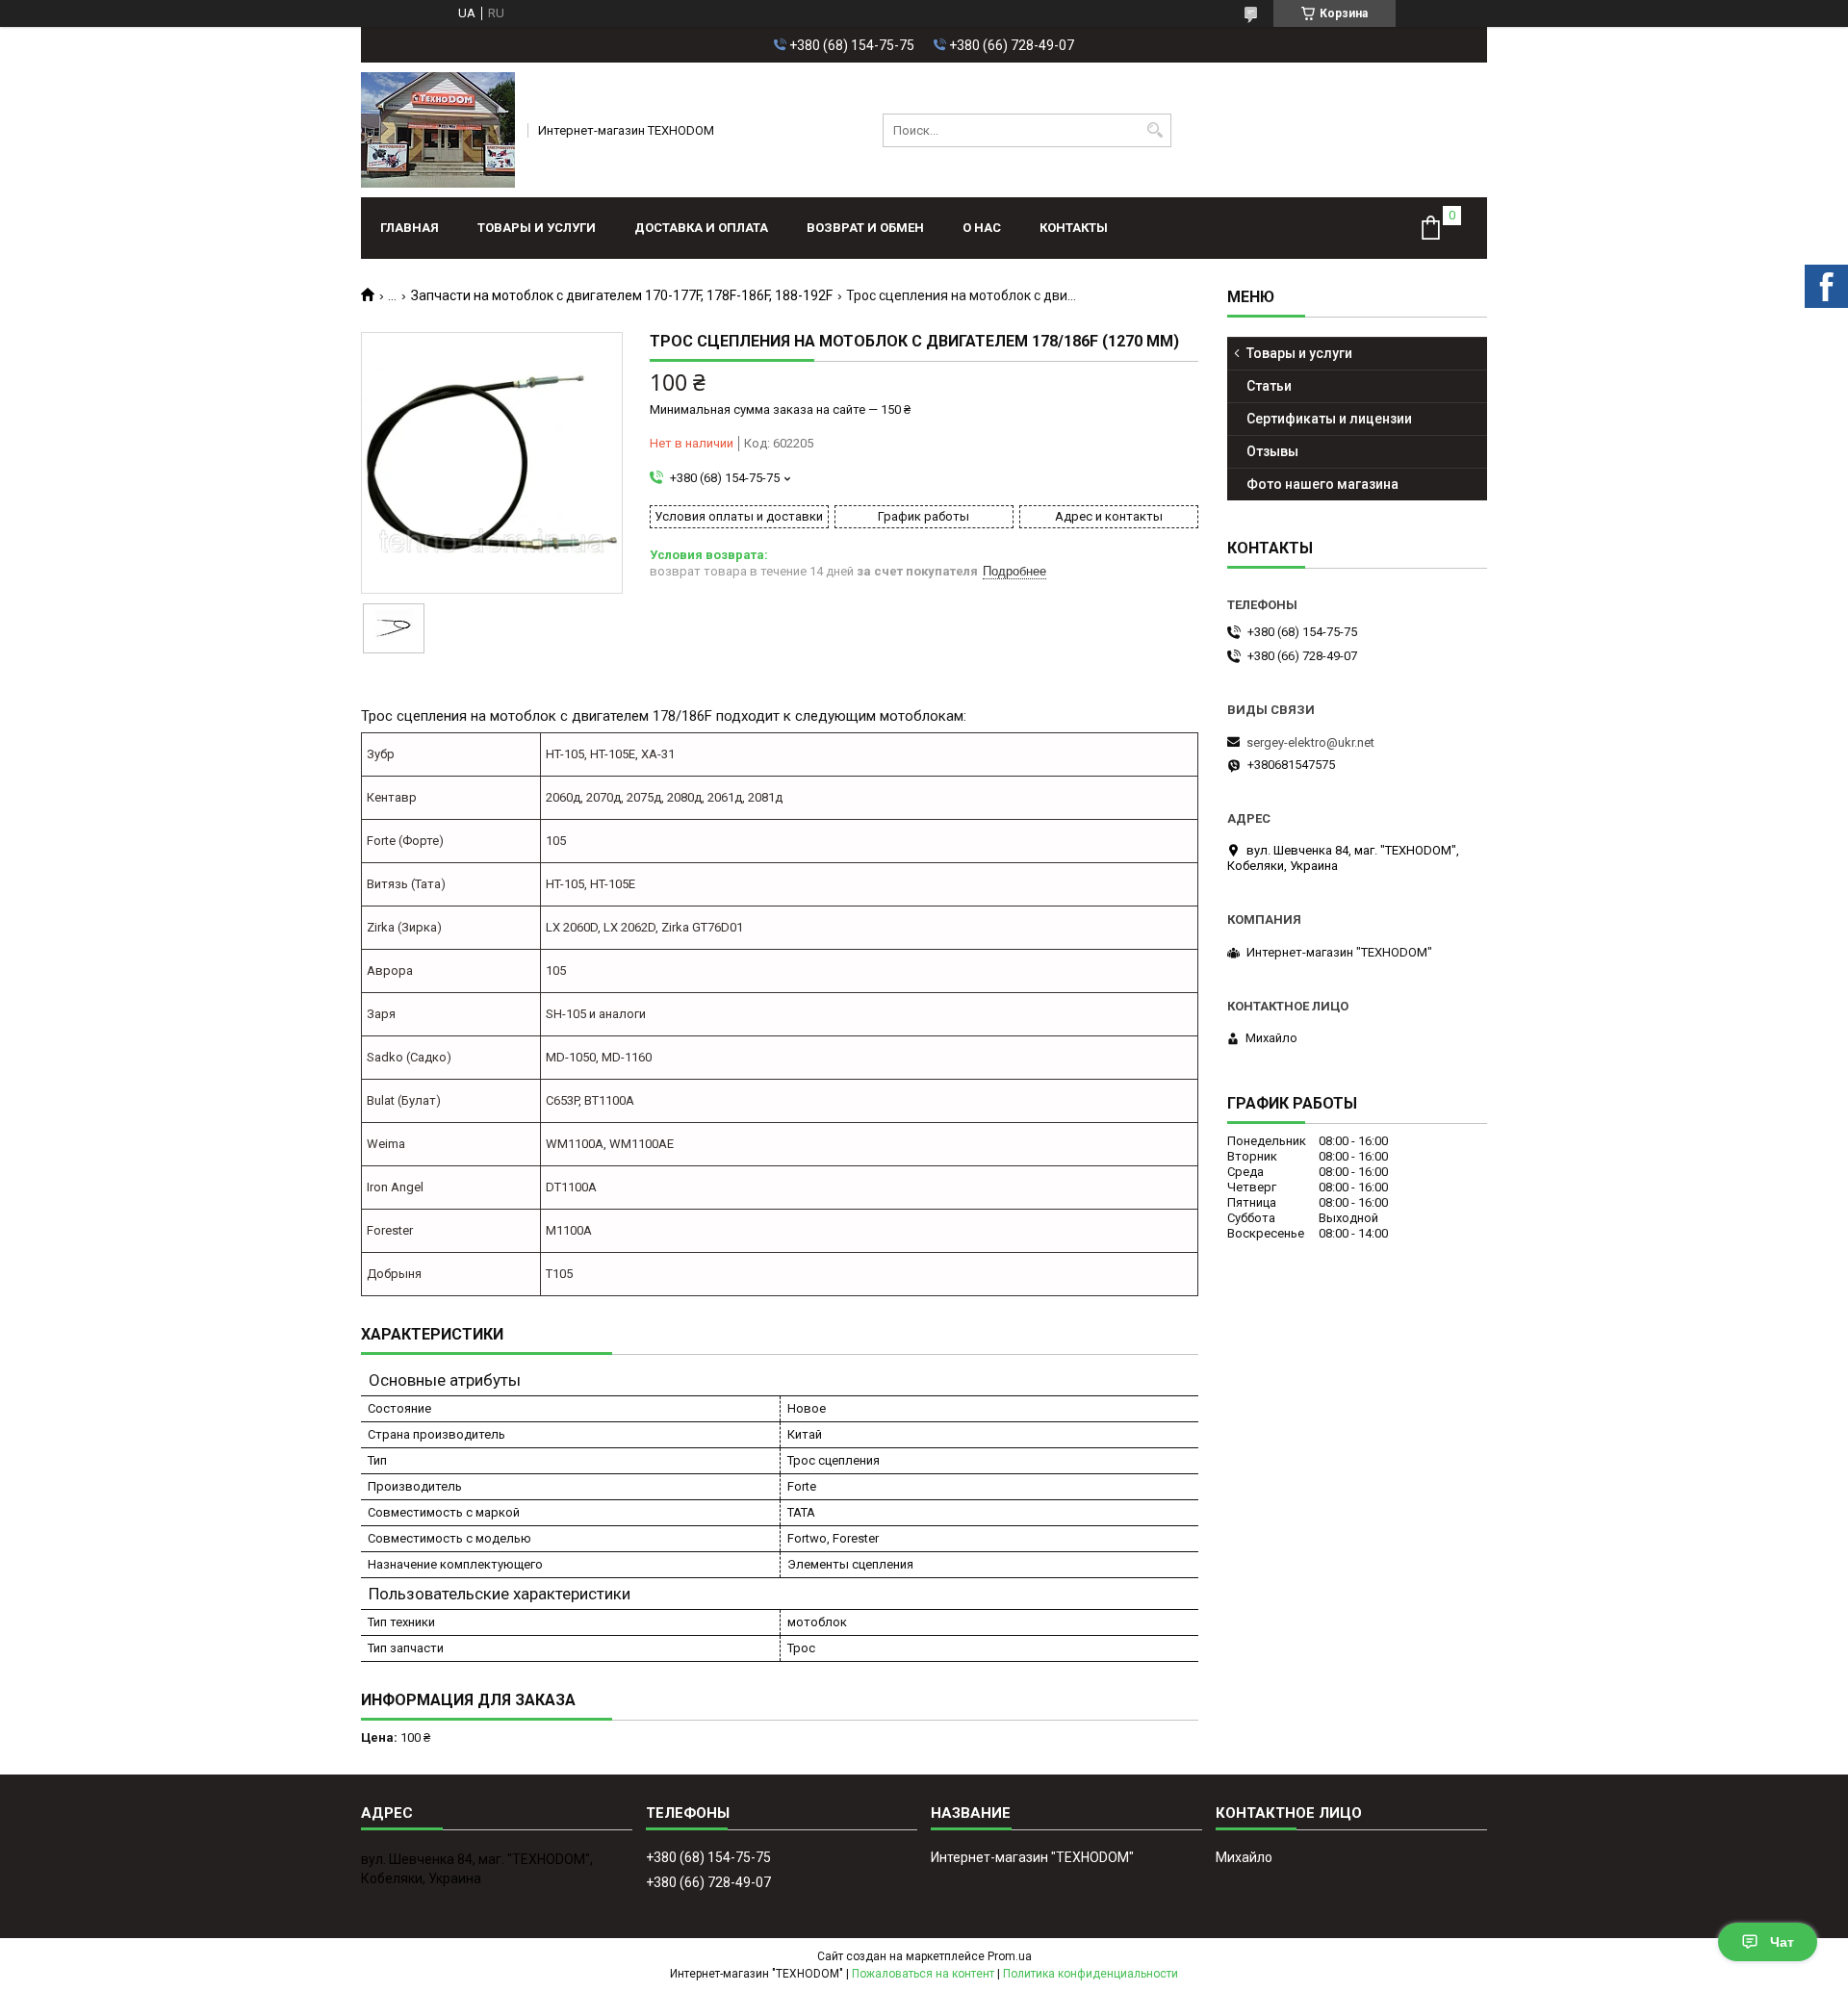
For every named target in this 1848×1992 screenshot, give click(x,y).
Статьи (1269, 386)
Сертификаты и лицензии (1329, 419)
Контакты (1074, 228)
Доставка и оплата (701, 228)
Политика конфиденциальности (1091, 1974)
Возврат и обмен (865, 228)
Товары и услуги (537, 228)
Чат (1782, 1942)
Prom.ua (1010, 1956)
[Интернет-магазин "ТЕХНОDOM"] (438, 130)
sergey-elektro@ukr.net (1310, 742)
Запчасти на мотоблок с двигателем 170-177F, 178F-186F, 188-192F (622, 295)
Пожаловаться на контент (923, 1974)
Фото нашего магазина (1322, 484)
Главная (410, 228)
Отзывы (1272, 451)
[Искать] (1155, 130)
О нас (982, 228)
